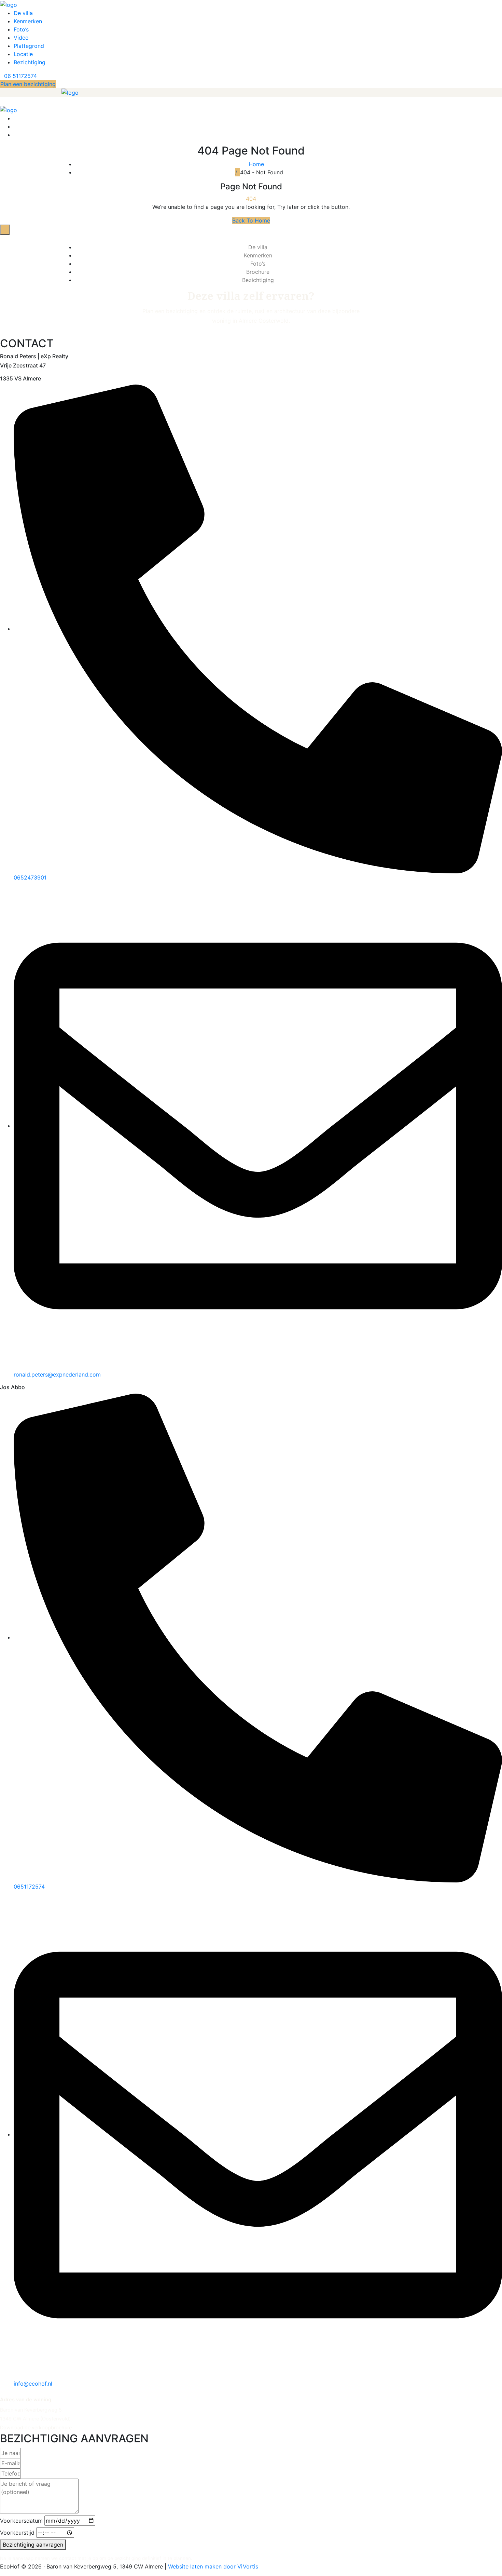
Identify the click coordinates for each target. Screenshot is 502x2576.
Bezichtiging (30, 62)
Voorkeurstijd (17, 2533)
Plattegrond (29, 46)
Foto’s (21, 29)
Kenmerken (28, 21)
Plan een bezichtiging (28, 84)
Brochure (258, 272)
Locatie (23, 54)
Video (21, 38)
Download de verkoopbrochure (36, 2428)
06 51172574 (20, 76)
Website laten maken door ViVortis (213, 2566)
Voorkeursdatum (21, 2521)
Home (258, 164)
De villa (23, 13)
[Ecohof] (9, 4)
